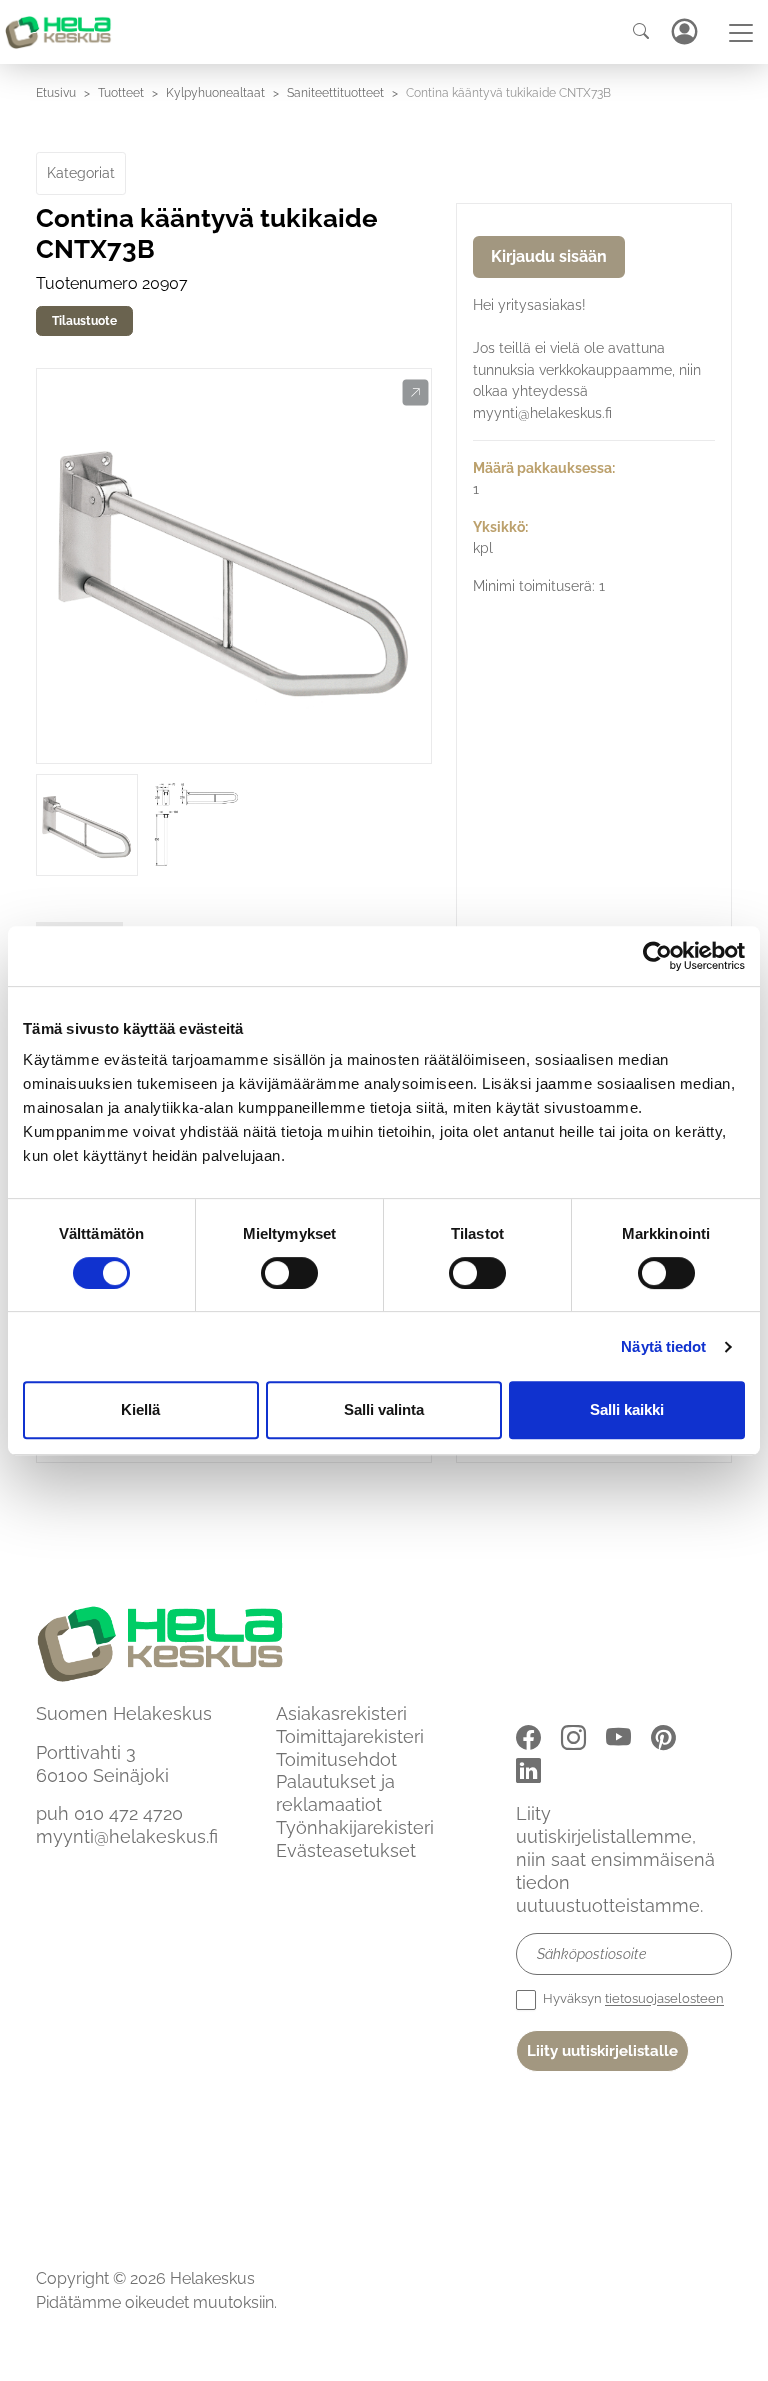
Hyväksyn (632, 1999)
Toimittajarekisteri (350, 1736)
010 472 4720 (128, 1813)
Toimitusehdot (336, 1759)
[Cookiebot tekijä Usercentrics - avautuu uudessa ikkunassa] (657, 956)
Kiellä (140, 1409)
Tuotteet (121, 93)
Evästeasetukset (346, 1850)
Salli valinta (384, 1409)
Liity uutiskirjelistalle (602, 2051)
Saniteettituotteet (335, 93)
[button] (415, 393)
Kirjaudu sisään (549, 256)
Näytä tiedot (663, 1346)
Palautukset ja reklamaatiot (335, 1793)
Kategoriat (81, 173)
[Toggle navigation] (741, 33)
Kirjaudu (684, 31)
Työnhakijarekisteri (355, 1827)
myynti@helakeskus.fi (127, 1836)
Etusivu (56, 93)
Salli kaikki (627, 1409)
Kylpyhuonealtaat (215, 93)
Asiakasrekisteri (341, 1713)
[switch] (289, 1273)
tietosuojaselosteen (664, 1999)
